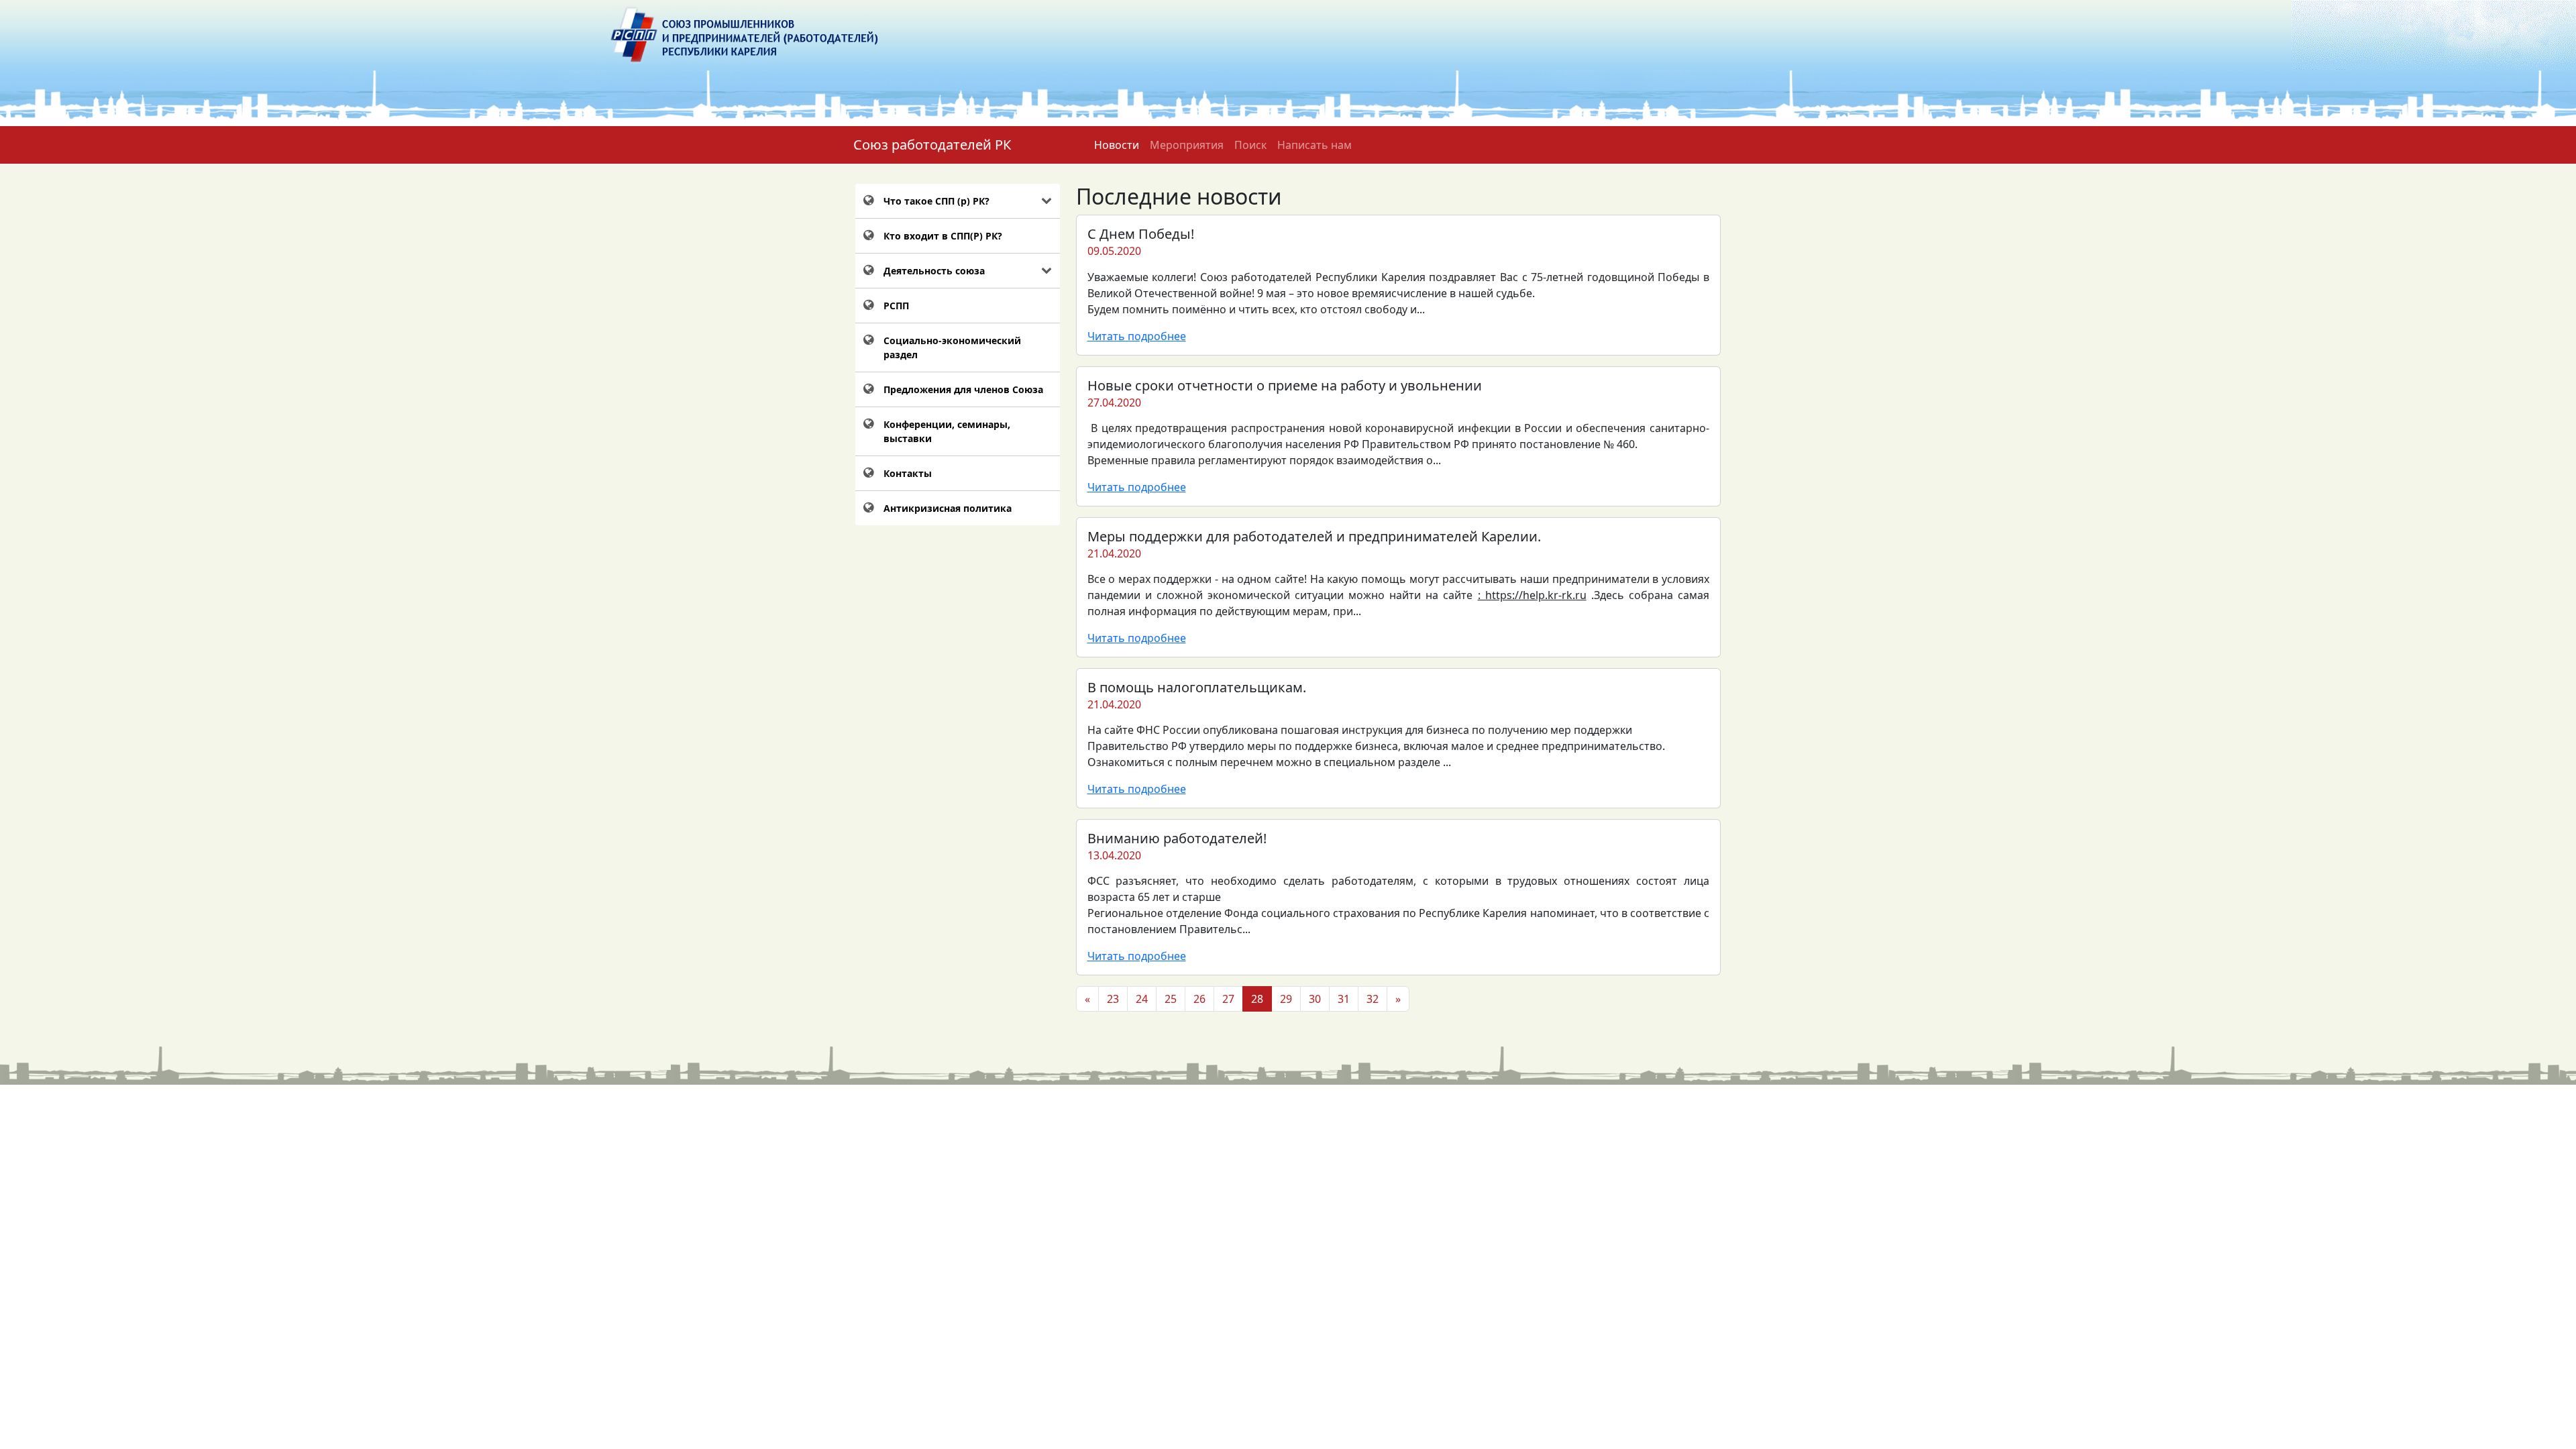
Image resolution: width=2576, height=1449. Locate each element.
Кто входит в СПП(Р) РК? (943, 236)
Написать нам (1314, 145)
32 (1373, 999)
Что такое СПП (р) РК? (936, 201)
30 (1315, 999)
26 (1199, 999)
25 (1171, 999)
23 (1113, 999)
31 (1344, 999)
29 (1286, 999)
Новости (1117, 145)
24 (1142, 999)
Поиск (1250, 145)
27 (1228, 999)
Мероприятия (1187, 145)
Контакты (908, 473)
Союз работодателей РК (932, 145)
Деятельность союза (934, 271)
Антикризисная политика (948, 508)
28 (1257, 999)
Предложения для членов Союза (963, 389)
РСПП (896, 306)
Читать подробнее (1137, 336)
